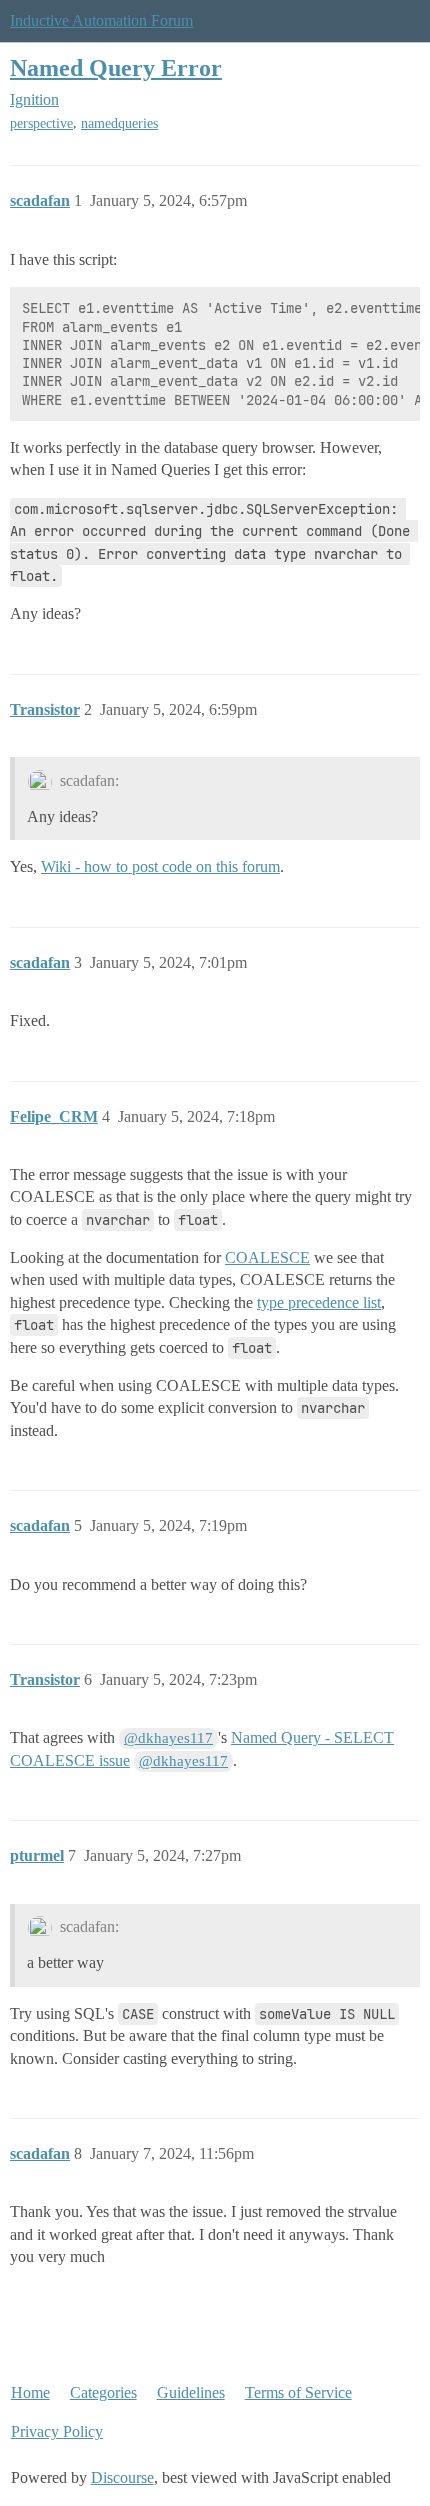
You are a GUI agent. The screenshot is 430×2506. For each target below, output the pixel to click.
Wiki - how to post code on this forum (160, 866)
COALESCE (267, 1257)
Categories (103, 2392)
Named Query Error (116, 67)
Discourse (122, 2477)
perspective (41, 123)
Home (30, 2392)
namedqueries (119, 123)
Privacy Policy (57, 2431)
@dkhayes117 (168, 1738)
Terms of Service (298, 2392)
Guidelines (191, 2392)
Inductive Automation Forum (101, 20)
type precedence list (319, 1302)
